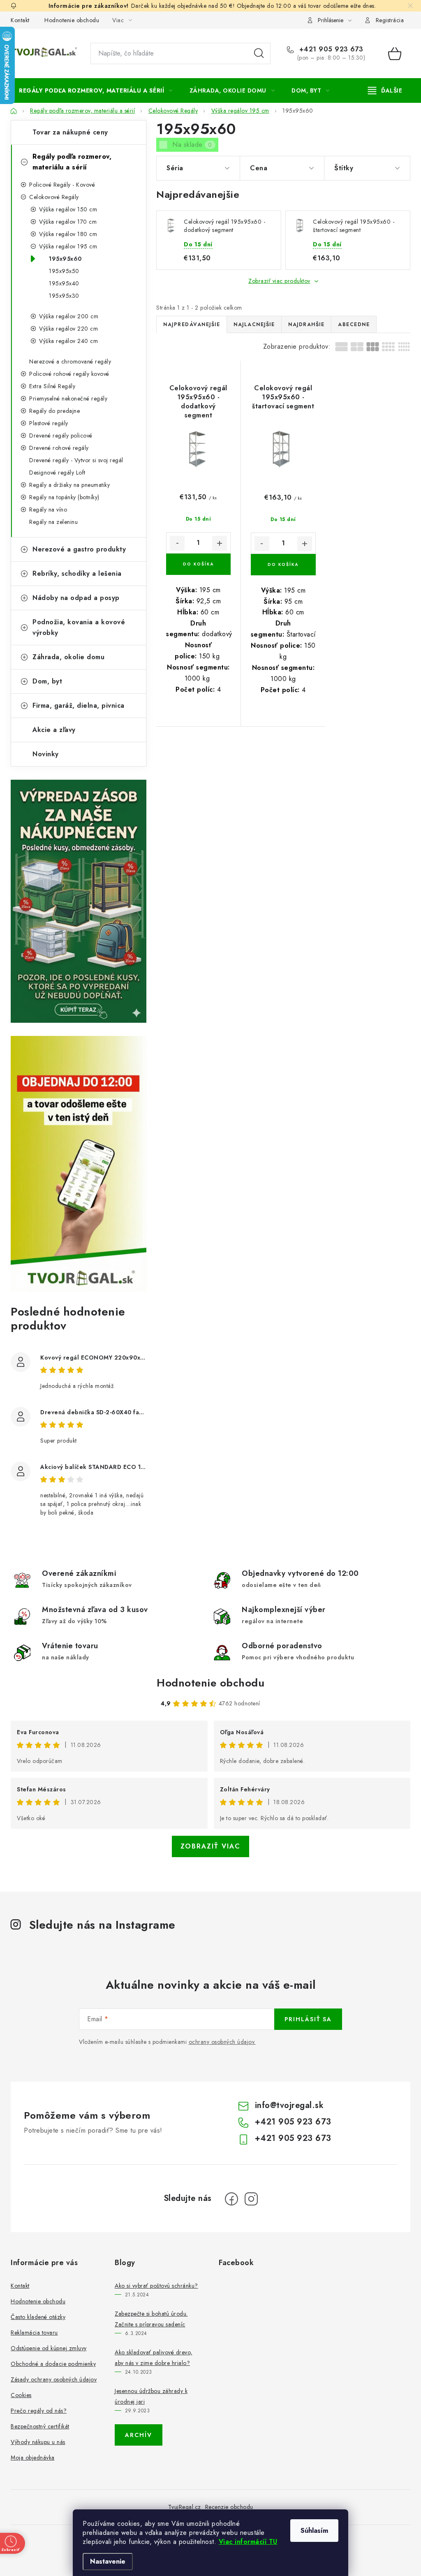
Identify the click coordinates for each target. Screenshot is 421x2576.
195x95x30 (64, 296)
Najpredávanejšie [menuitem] (192, 324)
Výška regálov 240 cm (68, 341)
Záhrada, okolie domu (68, 657)
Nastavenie (108, 2561)
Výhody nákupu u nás (38, 2442)
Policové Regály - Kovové (62, 185)
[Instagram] (251, 2199)
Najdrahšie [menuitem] (306, 324)
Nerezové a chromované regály (70, 361)
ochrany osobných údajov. (222, 2042)
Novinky (46, 754)
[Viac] (385, 90)
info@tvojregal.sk (289, 2105)
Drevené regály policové (61, 436)
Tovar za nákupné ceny (70, 132)
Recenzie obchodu (229, 2507)
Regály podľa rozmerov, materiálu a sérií (72, 162)
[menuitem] (96, 90)
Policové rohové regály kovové (69, 374)
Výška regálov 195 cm (68, 246)
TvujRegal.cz (185, 2507)
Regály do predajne (54, 411)
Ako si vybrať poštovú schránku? (156, 2286)
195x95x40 (64, 283)
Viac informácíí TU (248, 2542)
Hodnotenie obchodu (72, 20)
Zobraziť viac (210, 1846)
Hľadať (259, 53)
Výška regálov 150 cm (68, 209)
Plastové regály (49, 423)
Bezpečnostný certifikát (40, 2426)
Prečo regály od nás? (39, 2411)
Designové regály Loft (57, 473)
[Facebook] (231, 2199)
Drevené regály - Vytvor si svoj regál (76, 460)
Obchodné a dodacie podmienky (53, 2364)
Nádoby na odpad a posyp (76, 598)
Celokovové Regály (54, 197)
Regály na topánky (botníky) (64, 497)
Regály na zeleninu (53, 522)
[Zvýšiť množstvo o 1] (220, 543)
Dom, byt (47, 681)
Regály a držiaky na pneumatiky (69, 485)
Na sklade (192, 145)
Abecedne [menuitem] (354, 324)
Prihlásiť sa (308, 2019)
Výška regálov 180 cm (68, 234)
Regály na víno (48, 510)
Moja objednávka (33, 2458)
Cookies (21, 2395)
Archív (139, 2435)
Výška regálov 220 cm (68, 329)
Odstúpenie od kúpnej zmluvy (49, 2348)
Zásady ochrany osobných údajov (54, 2379)
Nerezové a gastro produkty (79, 549)
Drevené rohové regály (59, 448)
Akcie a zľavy (54, 730)
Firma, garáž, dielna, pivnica (79, 705)
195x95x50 (64, 271)
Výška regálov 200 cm (69, 316)
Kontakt (20, 20)
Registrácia (390, 20)
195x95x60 (65, 259)
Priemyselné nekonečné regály (68, 398)
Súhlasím (314, 2531)
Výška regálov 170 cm (68, 222)
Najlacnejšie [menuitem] (254, 324)
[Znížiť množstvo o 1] (177, 543)
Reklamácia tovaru (34, 2333)
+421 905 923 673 (330, 49)
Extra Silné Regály (52, 386)
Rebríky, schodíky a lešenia (77, 573)
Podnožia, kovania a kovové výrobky (79, 627)
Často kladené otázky (38, 2317)
